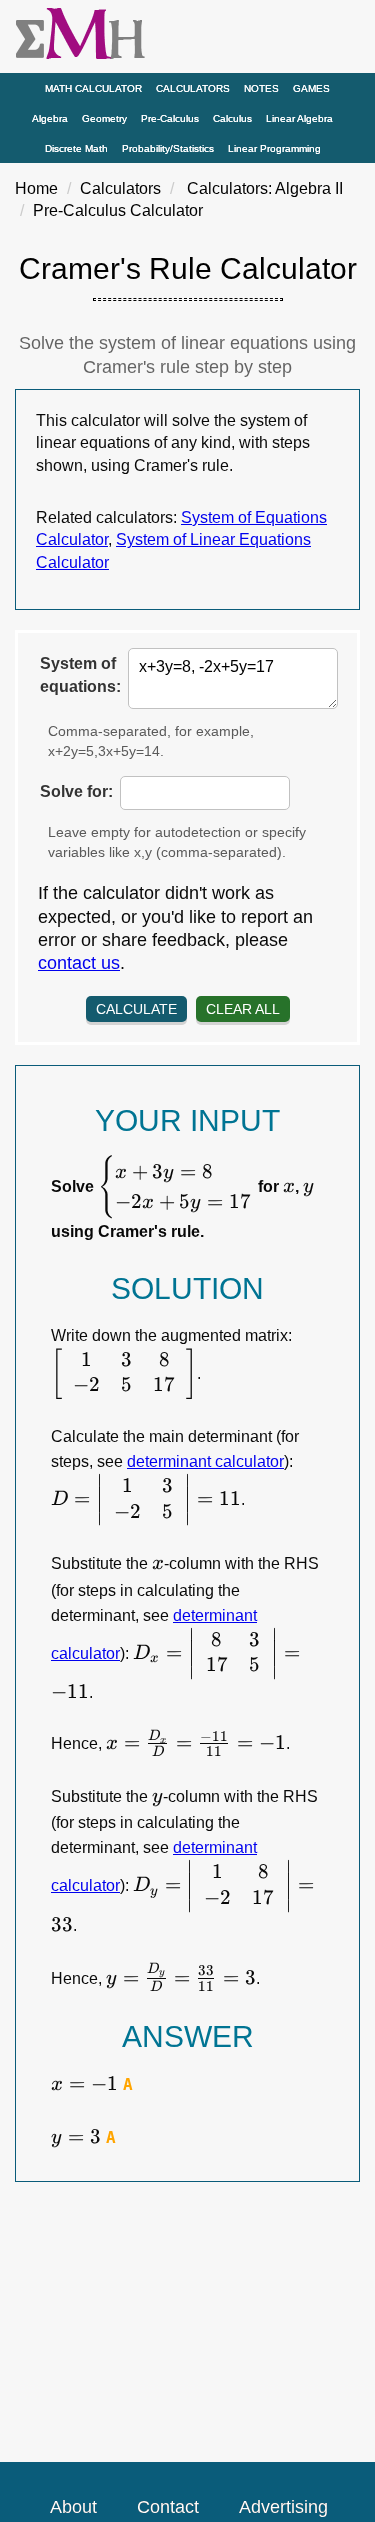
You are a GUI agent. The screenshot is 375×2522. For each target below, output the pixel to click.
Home (36, 188)
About (73, 2507)
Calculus (232, 118)
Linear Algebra (299, 118)
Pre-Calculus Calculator (118, 210)
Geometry (104, 118)
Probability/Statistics (168, 148)
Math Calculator (93, 88)
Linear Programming (274, 148)
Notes (261, 88)
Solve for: (76, 791)
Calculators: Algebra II (265, 188)
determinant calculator (205, 1461)
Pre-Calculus (170, 118)
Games (311, 88)
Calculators (193, 88)
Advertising (283, 2507)
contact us (79, 963)
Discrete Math (76, 148)
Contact (168, 2507)
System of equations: (80, 674)
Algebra (50, 118)
